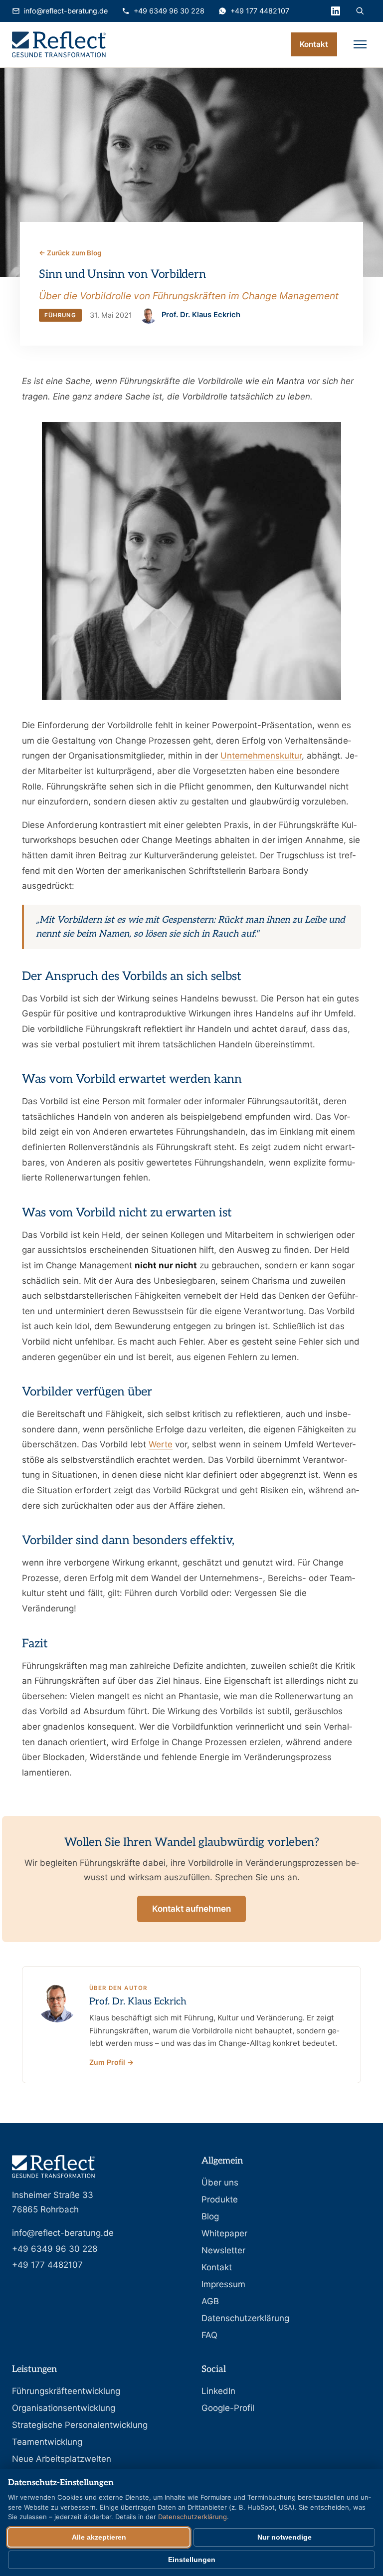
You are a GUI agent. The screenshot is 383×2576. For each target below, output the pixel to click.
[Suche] (360, 11)
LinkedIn (218, 2391)
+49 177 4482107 (260, 11)
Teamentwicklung (47, 2442)
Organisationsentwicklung (64, 2408)
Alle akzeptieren (99, 2537)
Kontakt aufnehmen (191, 1909)
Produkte (220, 2199)
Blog (210, 2216)
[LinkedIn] (336, 11)
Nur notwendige (285, 2537)
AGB (210, 2301)
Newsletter (223, 2250)
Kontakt (314, 44)
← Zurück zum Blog (70, 253)
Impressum (223, 2284)
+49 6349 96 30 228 (169, 11)
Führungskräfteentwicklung (66, 2391)
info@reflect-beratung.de (66, 11)
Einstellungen (192, 2560)
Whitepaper (224, 2233)
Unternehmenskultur (261, 756)
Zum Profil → (111, 2062)
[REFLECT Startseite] (59, 44)
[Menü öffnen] (360, 44)
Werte (161, 1444)
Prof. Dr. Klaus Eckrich (138, 2002)
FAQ (209, 2335)
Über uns (220, 2182)
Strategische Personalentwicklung (80, 2425)
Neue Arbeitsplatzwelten (62, 2459)
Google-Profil (228, 2408)
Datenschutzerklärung (245, 2318)
